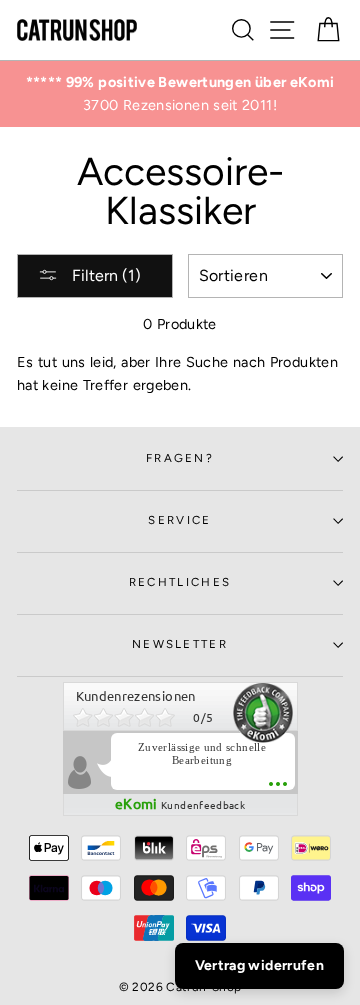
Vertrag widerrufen (259, 965)
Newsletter (180, 644)
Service (179, 520)
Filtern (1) (104, 275)
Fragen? (180, 458)
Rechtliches (180, 582)
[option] (180, 94)
